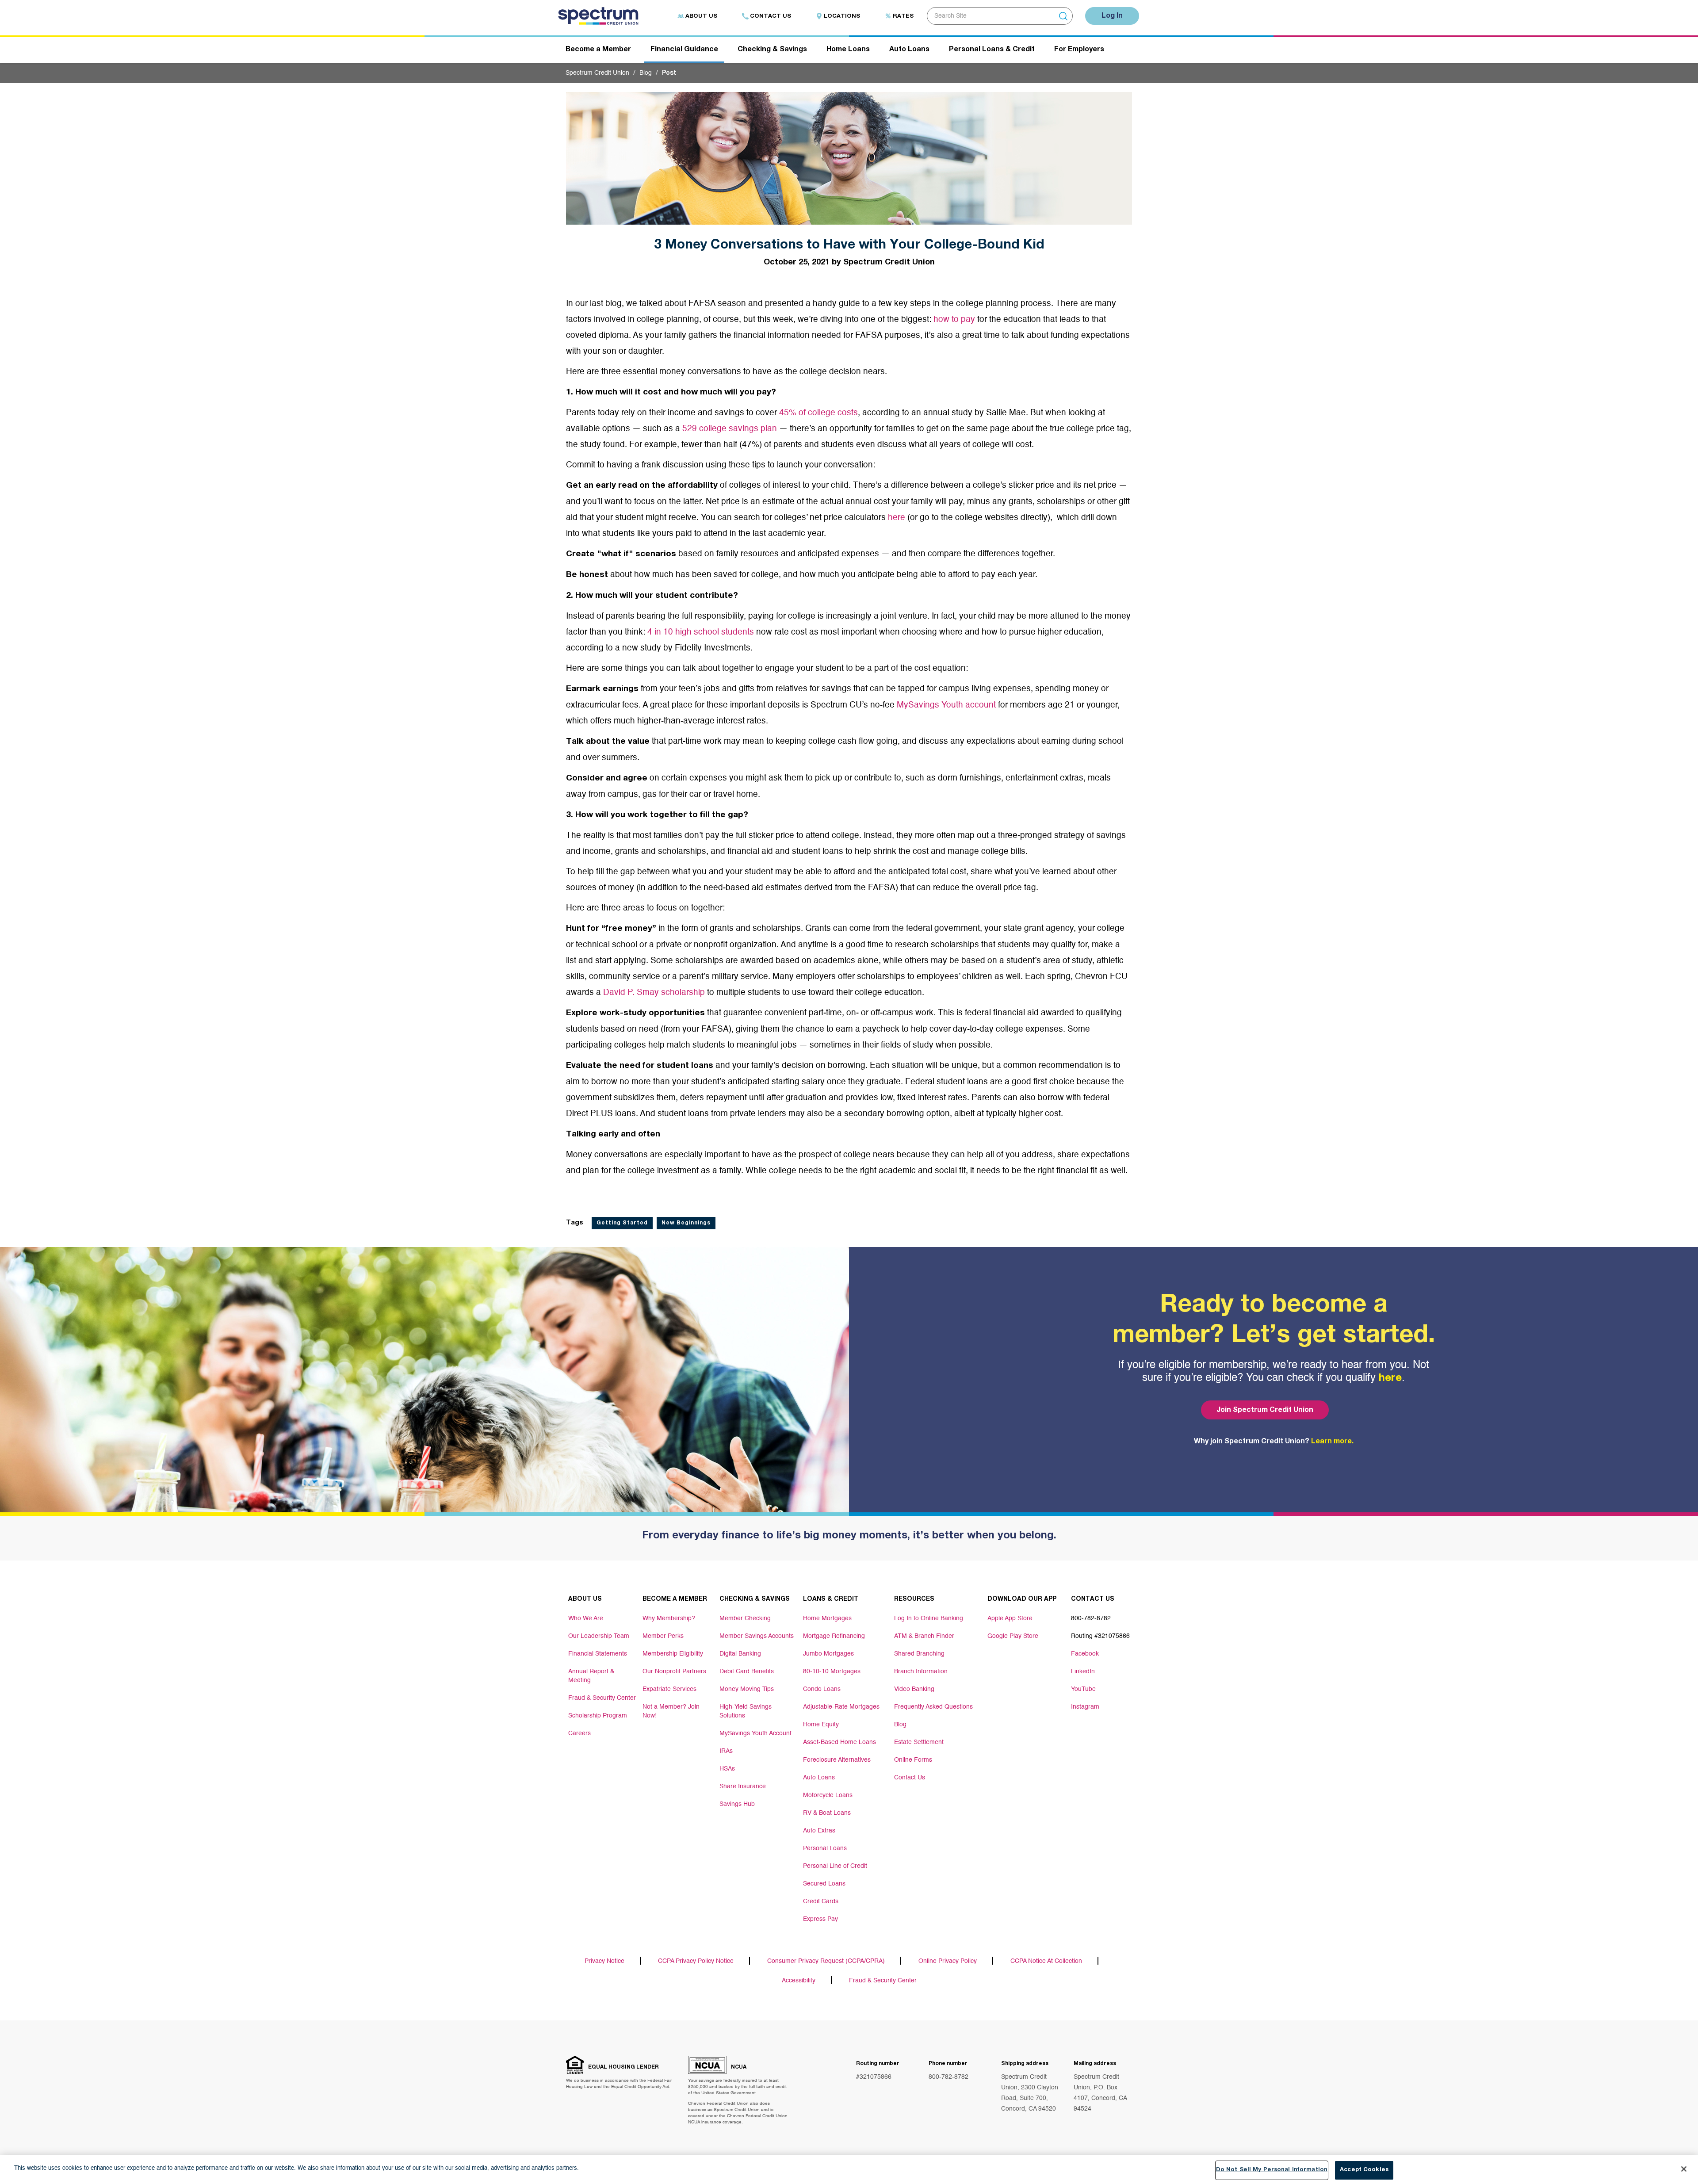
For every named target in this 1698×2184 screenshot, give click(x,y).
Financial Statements (598, 1654)
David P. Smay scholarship (654, 993)
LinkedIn (1083, 1671)
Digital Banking (740, 1654)
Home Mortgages (827, 1618)
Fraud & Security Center (602, 1698)
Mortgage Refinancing (834, 1636)
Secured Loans (824, 1884)
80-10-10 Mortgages (832, 1671)
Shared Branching (919, 1654)
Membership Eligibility (673, 1654)
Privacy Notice (604, 1961)
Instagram (1085, 1707)
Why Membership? (669, 1618)
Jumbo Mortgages (828, 1654)
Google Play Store (1013, 1636)
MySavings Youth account (946, 705)
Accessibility (799, 1981)
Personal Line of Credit (835, 1866)
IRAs (726, 1751)
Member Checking (745, 1618)
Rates (903, 17)
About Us (701, 17)
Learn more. (1332, 1442)
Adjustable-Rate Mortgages (841, 1707)
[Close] (1684, 2169)
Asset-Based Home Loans (839, 1742)
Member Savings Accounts (757, 1636)
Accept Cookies (1364, 2170)
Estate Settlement (919, 1742)
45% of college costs (818, 413)
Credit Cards (821, 1901)
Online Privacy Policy (948, 1961)
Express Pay (820, 1919)
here (897, 518)
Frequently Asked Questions (933, 1707)
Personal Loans (825, 1848)
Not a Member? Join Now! (671, 1711)
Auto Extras (819, 1831)
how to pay (954, 319)
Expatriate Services (669, 1689)
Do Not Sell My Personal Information (1272, 2170)
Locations (842, 17)
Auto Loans (819, 1778)
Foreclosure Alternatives (837, 1760)
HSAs (727, 1769)
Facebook (1085, 1654)
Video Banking (914, 1689)
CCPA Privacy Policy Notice (696, 1961)
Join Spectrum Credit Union (1265, 1411)
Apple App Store (1010, 1618)
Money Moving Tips (747, 1689)
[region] (849, 2170)
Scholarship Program (598, 1716)
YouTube (1083, 1689)
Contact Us (771, 17)
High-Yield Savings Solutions (746, 1711)
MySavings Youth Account (755, 1733)
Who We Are (586, 1618)
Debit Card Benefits (747, 1671)
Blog (646, 73)
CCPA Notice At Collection (1046, 1961)
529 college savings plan (730, 429)
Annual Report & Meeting (591, 1676)
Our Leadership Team (599, 1636)
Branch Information (921, 1671)
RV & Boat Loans (827, 1813)
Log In (1112, 16)
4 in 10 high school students (701, 632)
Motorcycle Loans (828, 1795)
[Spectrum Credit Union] (602, 18)
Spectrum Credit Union (597, 73)
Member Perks (663, 1636)
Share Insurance (743, 1786)
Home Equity (821, 1725)
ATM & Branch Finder (924, 1636)
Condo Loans (822, 1689)
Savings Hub (737, 1804)
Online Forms (913, 1760)
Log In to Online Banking (929, 1618)
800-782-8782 (948, 2077)
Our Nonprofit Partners (674, 1671)
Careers (579, 1733)
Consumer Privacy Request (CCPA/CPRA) (826, 1961)
